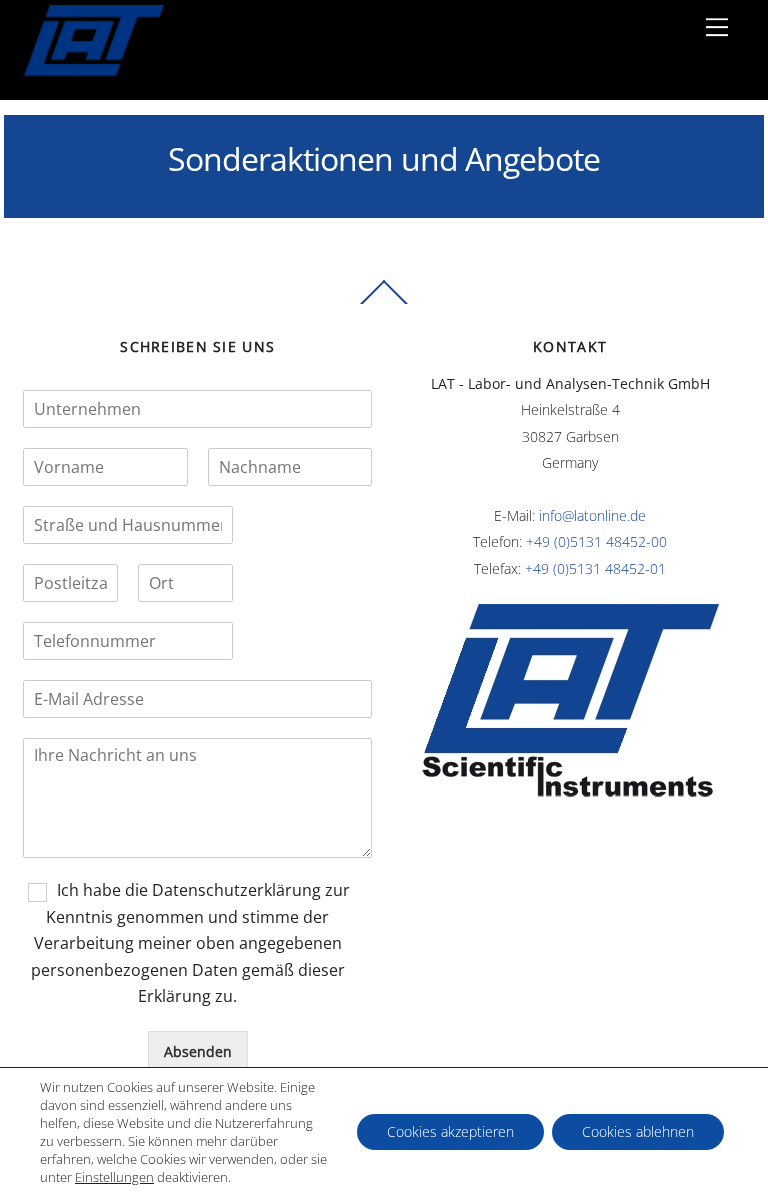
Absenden (198, 1051)
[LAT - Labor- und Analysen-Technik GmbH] (93, 90)
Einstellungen (114, 1177)
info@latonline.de (592, 515)
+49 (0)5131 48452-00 (596, 541)
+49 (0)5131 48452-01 (595, 568)
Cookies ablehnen (638, 1131)
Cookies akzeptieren (450, 1131)
